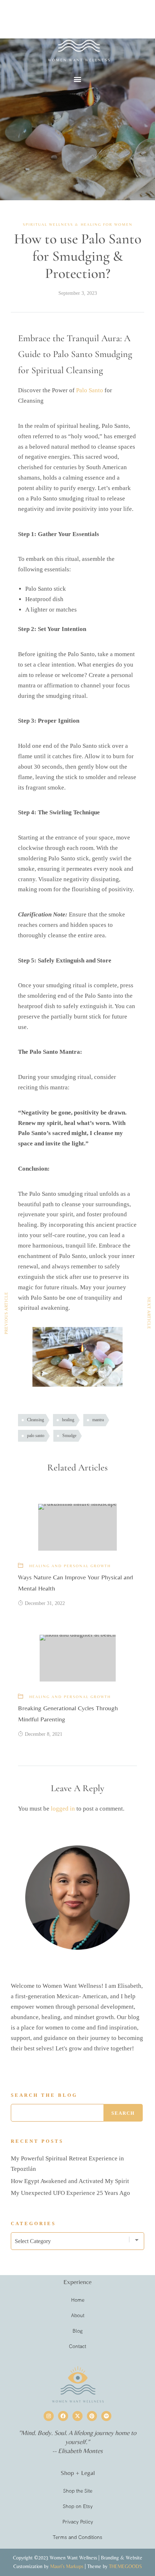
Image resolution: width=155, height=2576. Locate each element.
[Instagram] (49, 2416)
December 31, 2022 (45, 1603)
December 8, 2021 (44, 1734)
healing (68, 1420)
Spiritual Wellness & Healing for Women (78, 224)
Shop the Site (78, 2491)
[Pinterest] (92, 2416)
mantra (98, 1420)
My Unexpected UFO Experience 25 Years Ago (70, 2193)
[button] (78, 79)
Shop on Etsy (78, 2506)
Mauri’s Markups (67, 2566)
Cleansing (36, 1420)
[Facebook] (63, 2416)
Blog (77, 2331)
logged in (63, 1809)
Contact (77, 2346)
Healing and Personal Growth (70, 1566)
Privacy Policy (78, 2522)
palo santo (36, 1436)
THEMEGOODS (125, 2566)
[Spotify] (106, 2416)
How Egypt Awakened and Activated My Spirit (70, 2181)
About (78, 2315)
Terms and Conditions (77, 2537)
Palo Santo (90, 390)
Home (78, 2300)
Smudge (69, 1436)
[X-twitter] (77, 2416)
